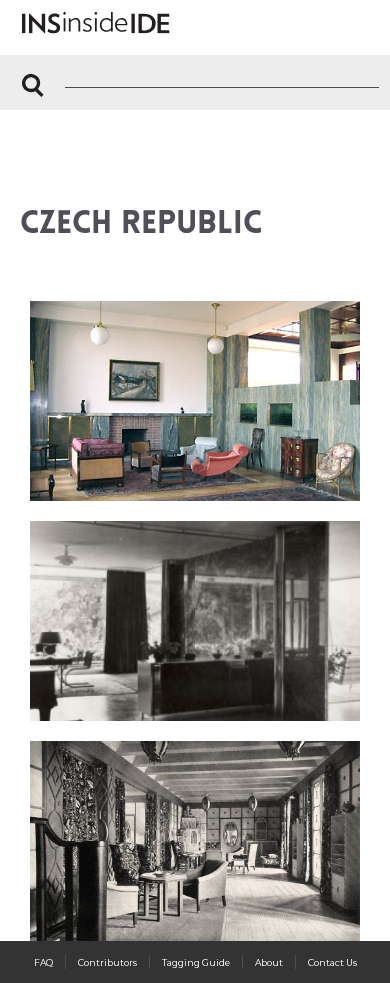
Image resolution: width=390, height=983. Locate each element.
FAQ (43, 962)
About (269, 962)
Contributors (107, 962)
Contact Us (332, 962)
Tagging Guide (196, 962)
